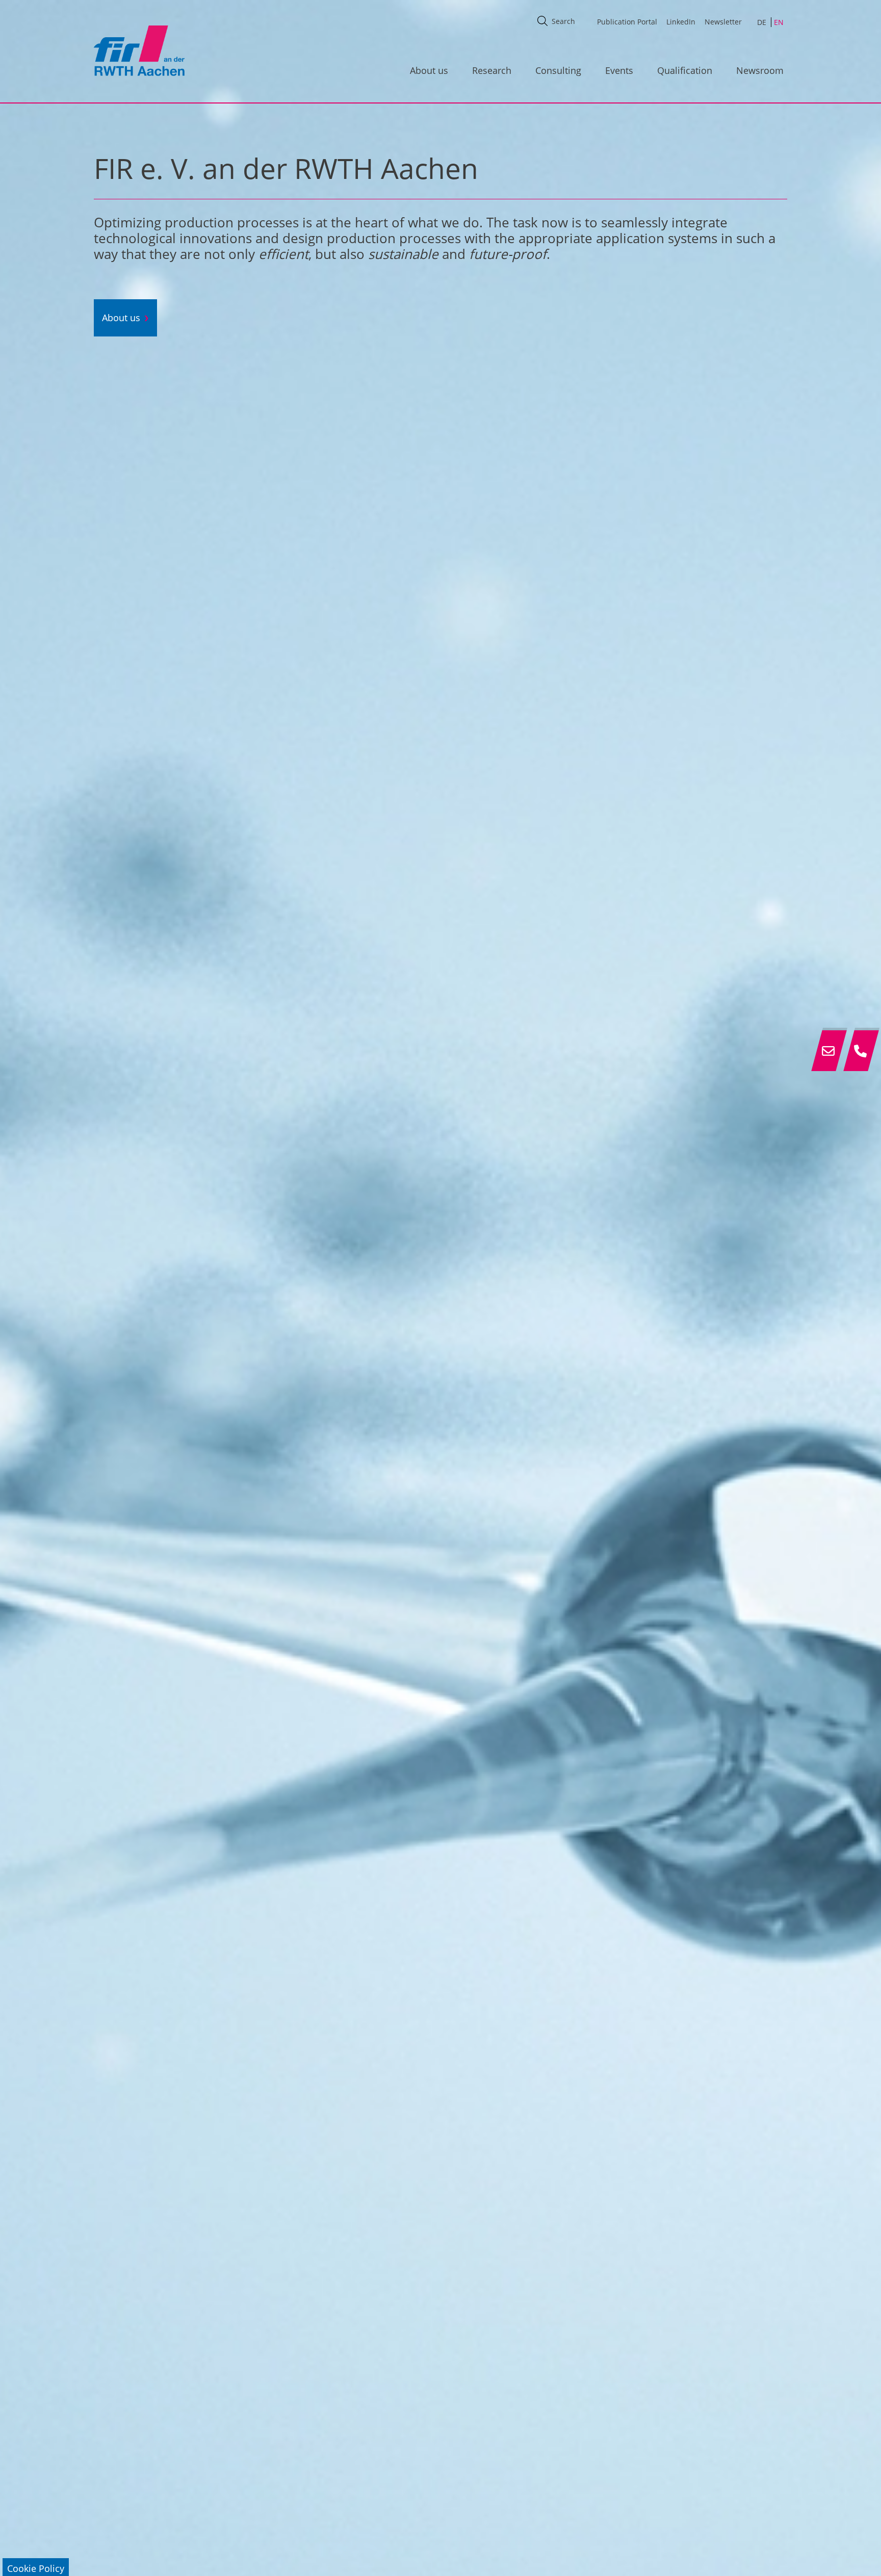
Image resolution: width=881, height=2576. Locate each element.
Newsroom (760, 70)
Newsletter (723, 22)
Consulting (558, 70)
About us (429, 70)
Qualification (685, 70)
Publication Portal (627, 22)
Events (619, 70)
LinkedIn (681, 22)
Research (492, 70)
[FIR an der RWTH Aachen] (139, 50)
